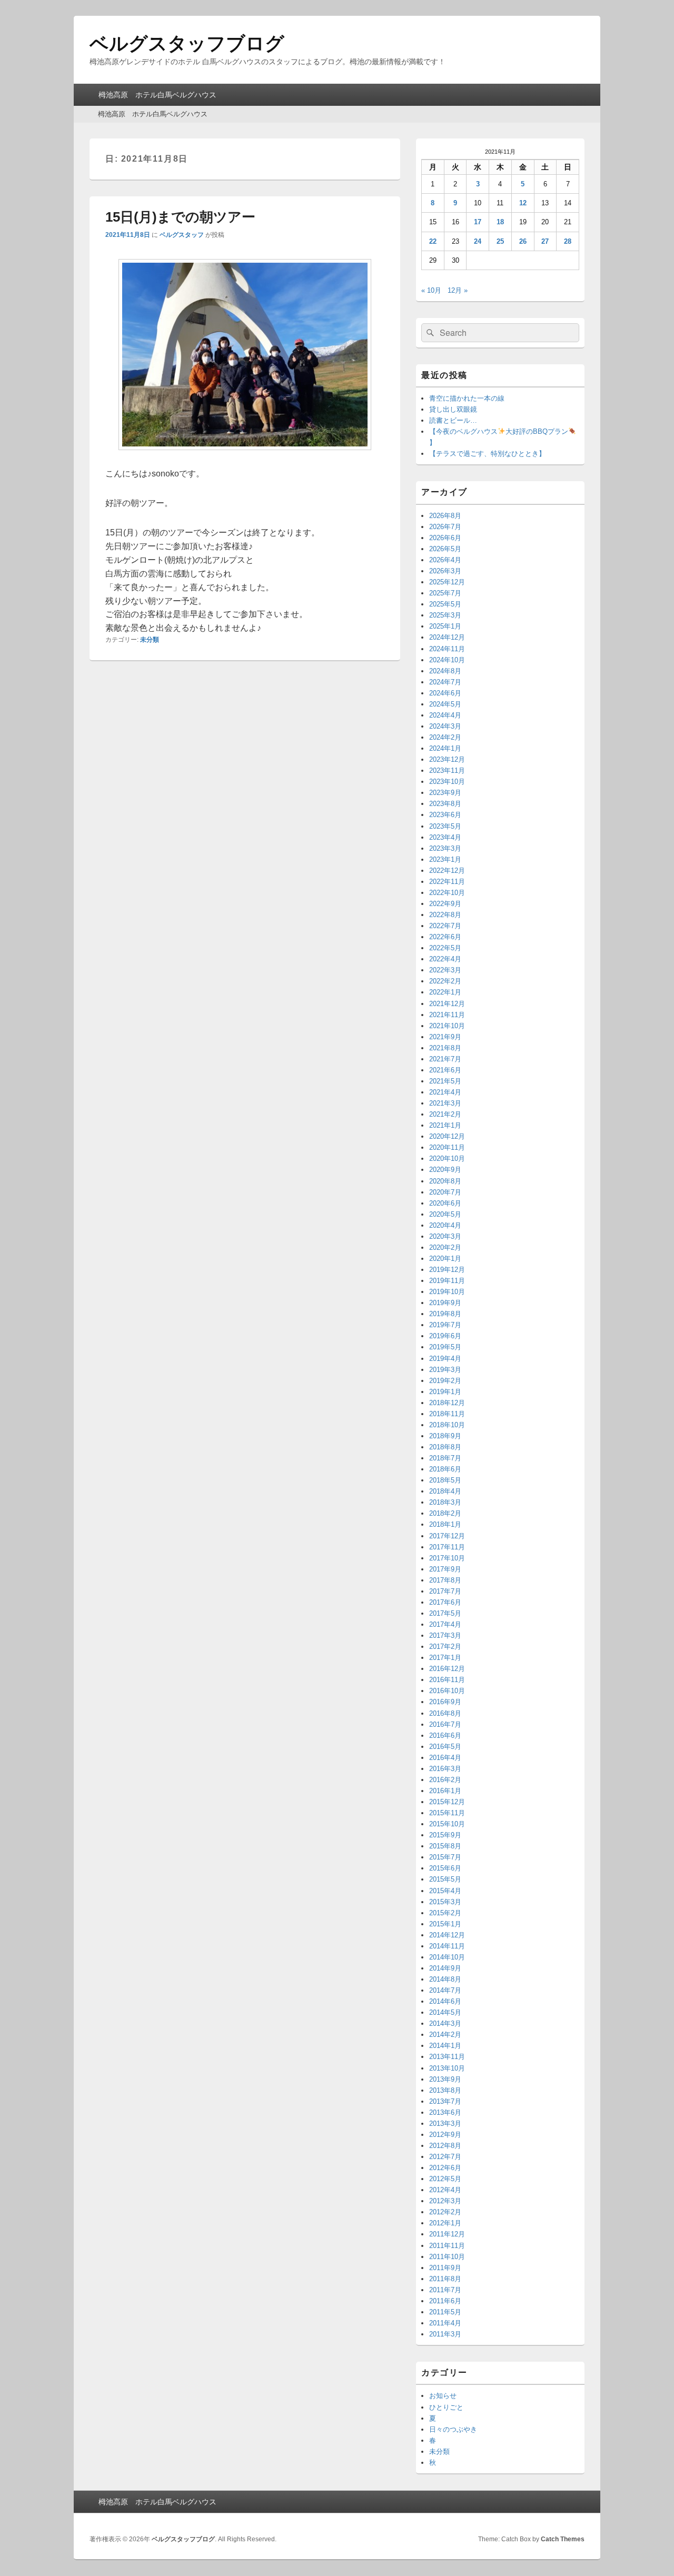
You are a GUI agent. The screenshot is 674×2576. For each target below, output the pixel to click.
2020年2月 (445, 1247)
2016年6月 (445, 1735)
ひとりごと (446, 2407)
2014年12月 (447, 1935)
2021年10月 (447, 1026)
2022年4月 (445, 959)
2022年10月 (447, 893)
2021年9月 (445, 1037)
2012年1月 (445, 2223)
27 (545, 241)
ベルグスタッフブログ (187, 43)
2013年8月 (445, 2090)
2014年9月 (445, 1968)
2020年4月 (445, 1225)
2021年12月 (447, 1004)
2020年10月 (447, 1158)
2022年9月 (445, 904)
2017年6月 (445, 1602)
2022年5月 (445, 948)
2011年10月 (447, 2257)
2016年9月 (445, 1702)
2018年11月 (447, 1414)
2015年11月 (447, 1813)
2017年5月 (445, 1613)
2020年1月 (445, 1259)
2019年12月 (447, 1270)
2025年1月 (445, 626)
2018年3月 (445, 1502)
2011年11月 (447, 2246)
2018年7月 (445, 1458)
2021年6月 (445, 1070)
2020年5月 (445, 1214)
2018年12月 (447, 1403)
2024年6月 (445, 693)
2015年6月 (445, 1868)
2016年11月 (447, 1680)
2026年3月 (445, 571)
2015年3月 (445, 1902)
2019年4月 (445, 1359)
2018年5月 (445, 1480)
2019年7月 (445, 1325)
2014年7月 (445, 1990)
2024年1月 (445, 748)
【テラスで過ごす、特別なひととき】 (487, 454)
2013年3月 (445, 2124)
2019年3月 (445, 1370)
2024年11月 (447, 649)
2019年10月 (447, 1292)
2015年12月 (447, 1802)
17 (478, 222)
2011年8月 (445, 2279)
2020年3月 (445, 1236)
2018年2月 (445, 1513)
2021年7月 (445, 1059)
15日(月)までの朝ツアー (180, 217)
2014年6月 (445, 2001)
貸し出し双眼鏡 (453, 409)
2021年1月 (445, 1125)
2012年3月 (445, 2201)
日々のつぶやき (453, 2429)
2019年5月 (445, 1347)
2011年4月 (445, 2323)
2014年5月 (445, 2012)
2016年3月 (445, 1769)
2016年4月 (445, 1758)
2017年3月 (445, 1635)
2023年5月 (445, 826)
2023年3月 (445, 848)
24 (478, 241)
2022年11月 (447, 882)
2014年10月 (447, 1957)
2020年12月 (447, 1136)
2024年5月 (445, 704)
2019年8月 (445, 1314)
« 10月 (431, 290)
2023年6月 (445, 815)
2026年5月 (445, 549)
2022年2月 (445, 981)
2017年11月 (447, 1547)
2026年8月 (445, 516)
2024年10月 (447, 660)
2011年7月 (445, 2290)
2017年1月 (445, 1658)
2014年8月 (445, 1979)
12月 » (458, 290)
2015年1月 (445, 1924)
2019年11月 (447, 1281)
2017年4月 (445, 1624)
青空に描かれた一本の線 (467, 398)
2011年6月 (445, 2301)
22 (433, 241)
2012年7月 (445, 2157)
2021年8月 (445, 1048)
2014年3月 (445, 2023)
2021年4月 (445, 1092)
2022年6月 (445, 937)
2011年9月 (445, 2268)
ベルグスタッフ (182, 235)
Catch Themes (563, 2539)
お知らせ (443, 2396)
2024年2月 (445, 737)
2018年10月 (447, 1425)
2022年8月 (445, 915)
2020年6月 (445, 1203)
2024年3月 (445, 726)
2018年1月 (445, 1524)
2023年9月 (445, 793)
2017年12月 (447, 1536)
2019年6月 (445, 1336)
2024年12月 (447, 637)
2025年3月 (445, 615)
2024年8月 (445, 671)
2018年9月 (445, 1436)
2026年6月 (445, 538)
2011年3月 (445, 2334)
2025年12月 (447, 582)
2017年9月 (445, 1569)
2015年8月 (445, 1846)
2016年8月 (445, 1713)
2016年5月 (445, 1747)
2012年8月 (445, 2146)
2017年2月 (445, 1647)
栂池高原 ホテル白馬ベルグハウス (157, 95)
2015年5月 (445, 1879)
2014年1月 (445, 2046)
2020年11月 (447, 1147)
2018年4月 (445, 1491)
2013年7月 (445, 2101)
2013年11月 (447, 2057)
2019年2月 (445, 1381)
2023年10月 (447, 782)
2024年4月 (445, 715)
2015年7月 (445, 1857)
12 (523, 203)
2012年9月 (445, 2135)
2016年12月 (447, 1669)
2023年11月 (447, 770)
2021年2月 (445, 1114)
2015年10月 (447, 1824)
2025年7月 (445, 593)
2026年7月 (445, 527)
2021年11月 (447, 1015)
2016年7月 (445, 1724)
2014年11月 (447, 1946)
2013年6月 (445, 2112)
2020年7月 (445, 1192)
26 (523, 241)
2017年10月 (447, 1558)
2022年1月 (445, 992)
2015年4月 (445, 1891)
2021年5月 (445, 1081)
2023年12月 (447, 759)
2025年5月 (445, 604)
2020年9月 (445, 1170)
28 (568, 241)
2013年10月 (447, 2068)
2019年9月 (445, 1303)
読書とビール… (453, 420)
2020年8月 (445, 1181)
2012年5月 (445, 2179)
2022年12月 (447, 871)
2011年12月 (447, 2234)
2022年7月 (445, 926)
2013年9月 (445, 2079)
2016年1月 (445, 1791)
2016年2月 (445, 1780)
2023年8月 (445, 804)
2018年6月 (445, 1469)
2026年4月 (445, 560)
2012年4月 (445, 2190)
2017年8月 (445, 1580)
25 (500, 241)
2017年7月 (445, 1591)
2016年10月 (447, 1691)
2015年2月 (445, 1913)
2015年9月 (445, 1835)
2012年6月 (445, 2168)
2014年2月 (445, 2035)
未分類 (150, 640)
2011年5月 (445, 2312)
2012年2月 (445, 2212)
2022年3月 (445, 970)
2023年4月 (445, 837)
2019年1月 (445, 1392)
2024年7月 (445, 682)
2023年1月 (445, 859)
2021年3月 (445, 1103)
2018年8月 (445, 1447)
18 (500, 222)
